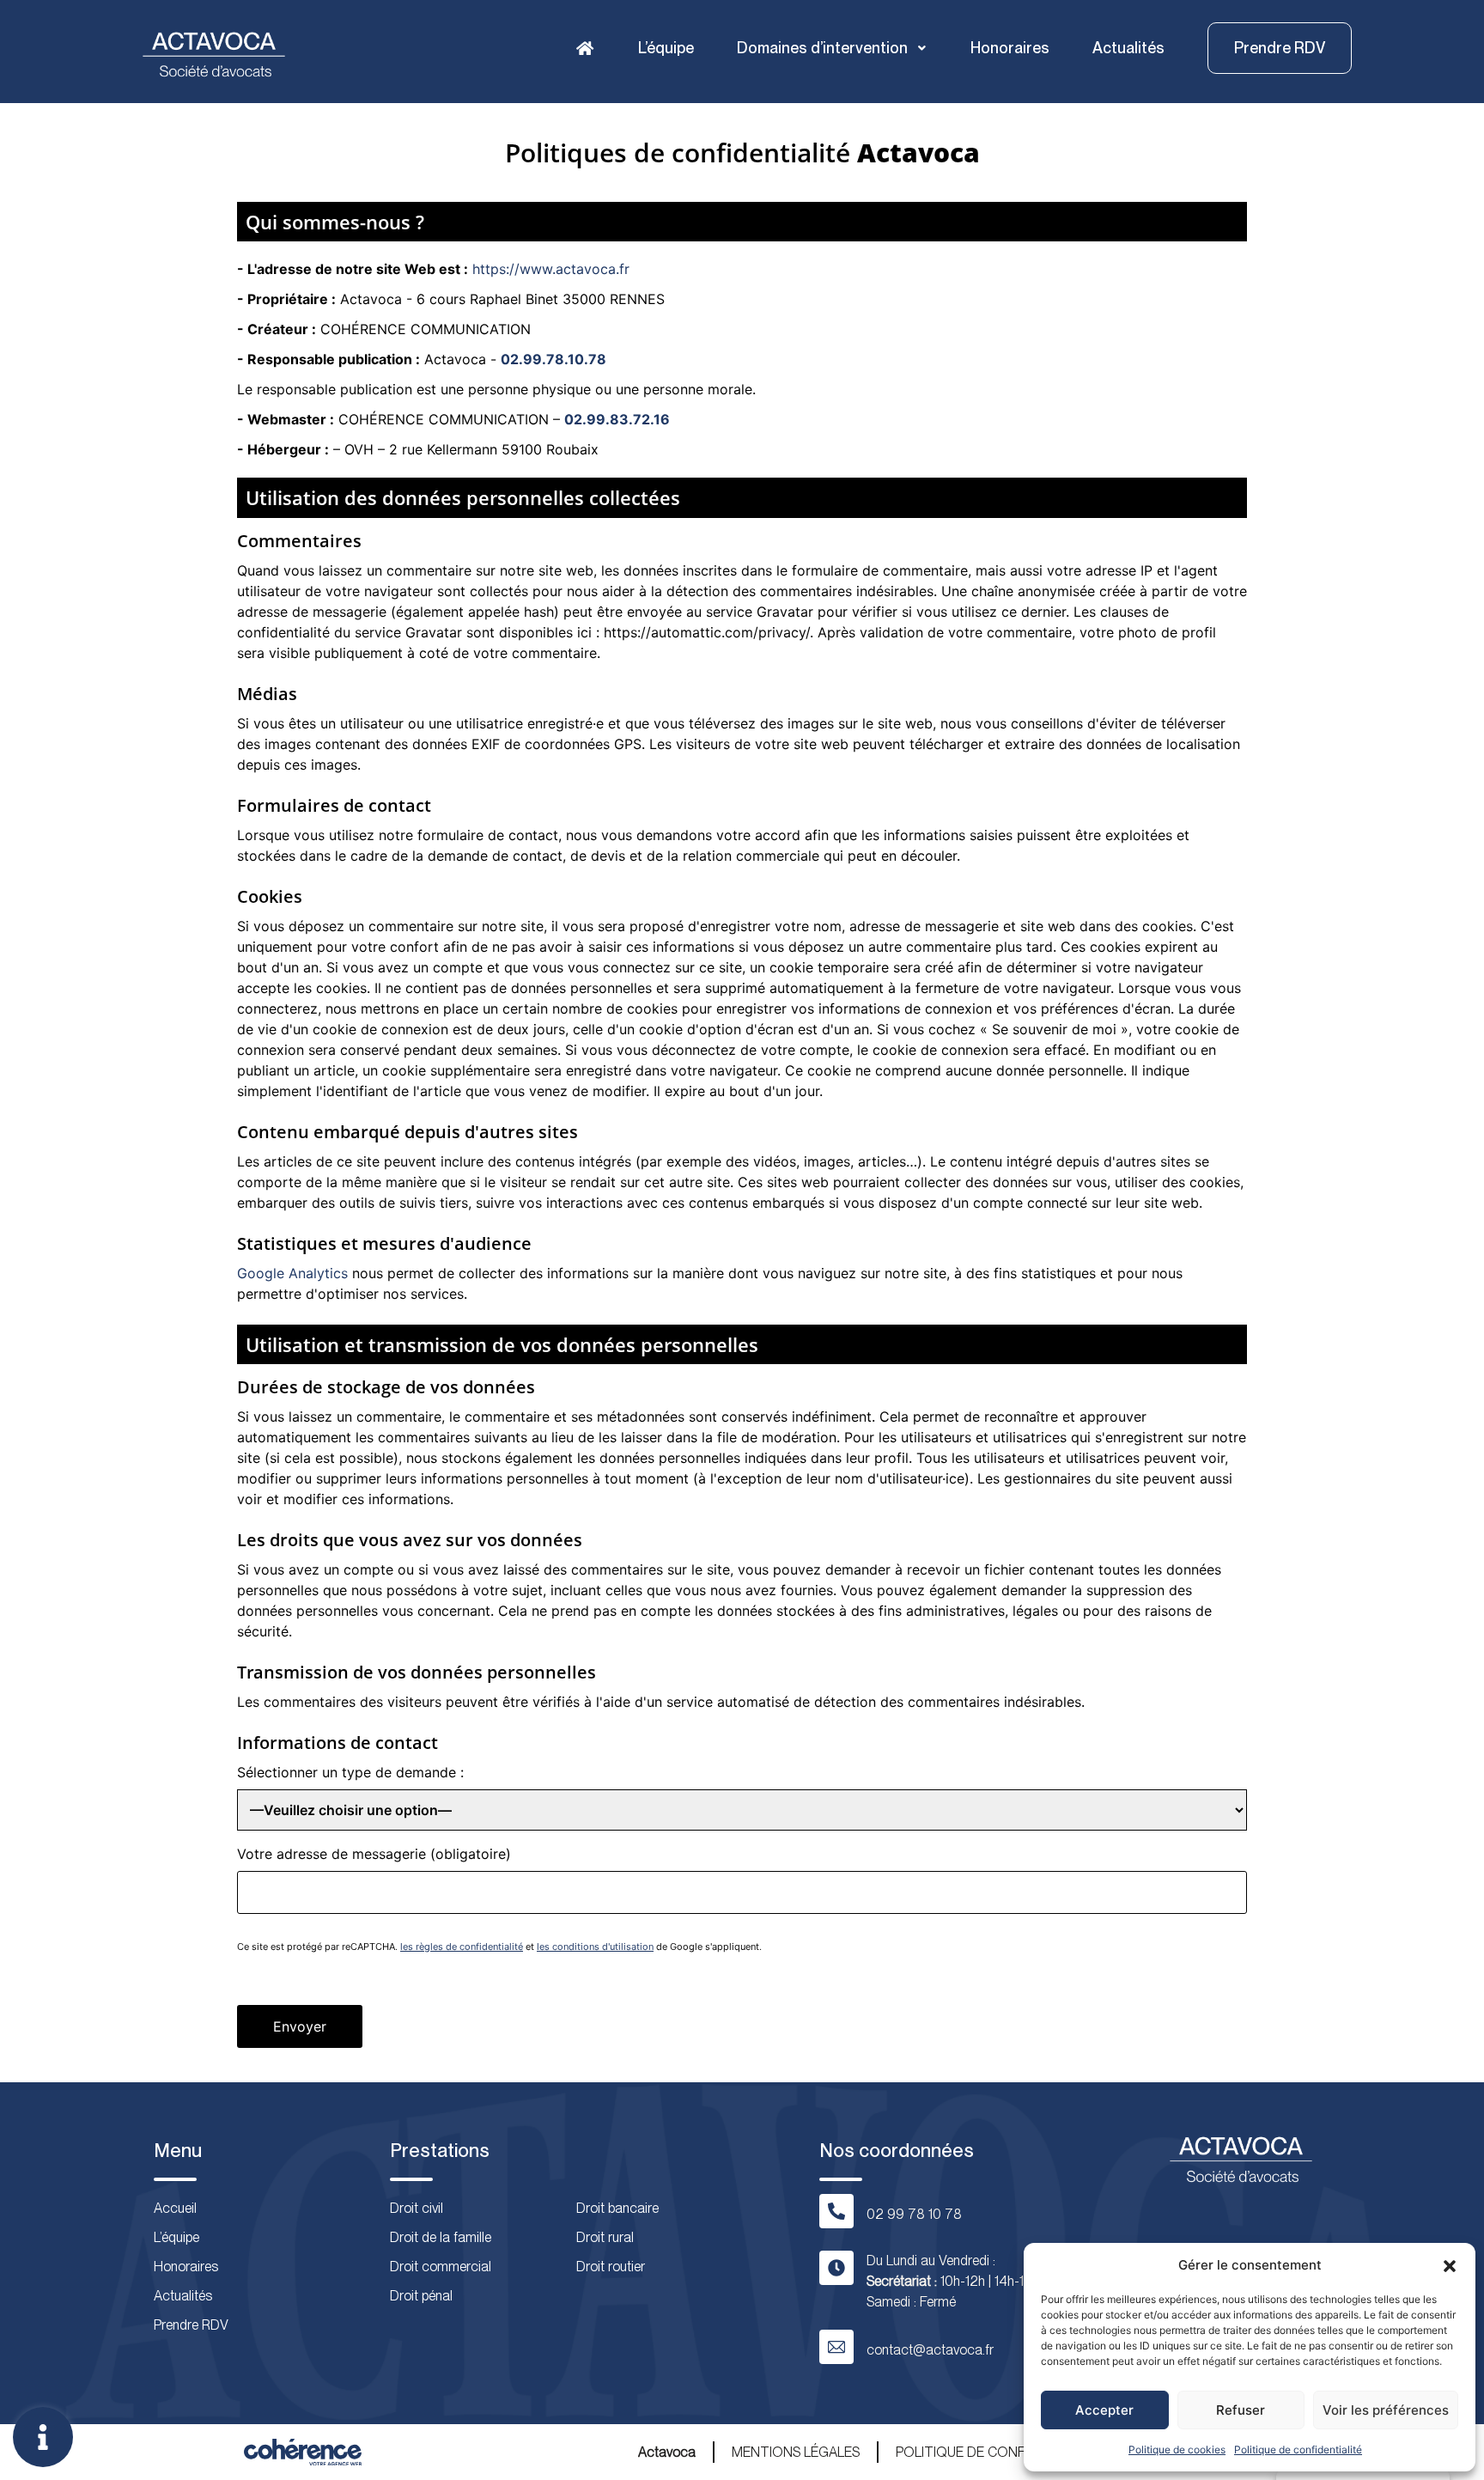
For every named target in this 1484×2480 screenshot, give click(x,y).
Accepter (1104, 2410)
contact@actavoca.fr (930, 2350)
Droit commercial (441, 2267)
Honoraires (1010, 48)
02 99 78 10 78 (914, 2214)
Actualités (1128, 48)
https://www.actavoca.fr (551, 269)
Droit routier (611, 2267)
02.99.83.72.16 (617, 419)
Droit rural (605, 2237)
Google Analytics (292, 1273)
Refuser (1241, 2410)
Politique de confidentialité (1298, 2450)
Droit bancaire (617, 2208)
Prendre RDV (191, 2325)
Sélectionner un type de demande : (350, 1772)
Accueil (175, 2208)
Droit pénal (421, 2296)
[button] (1450, 2265)
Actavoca (667, 2452)
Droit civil (417, 2208)
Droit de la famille (441, 2237)
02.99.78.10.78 (553, 359)
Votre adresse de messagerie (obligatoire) (374, 1854)
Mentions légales (796, 2452)
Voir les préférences (1386, 2410)
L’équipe (666, 48)
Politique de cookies (1177, 2450)
